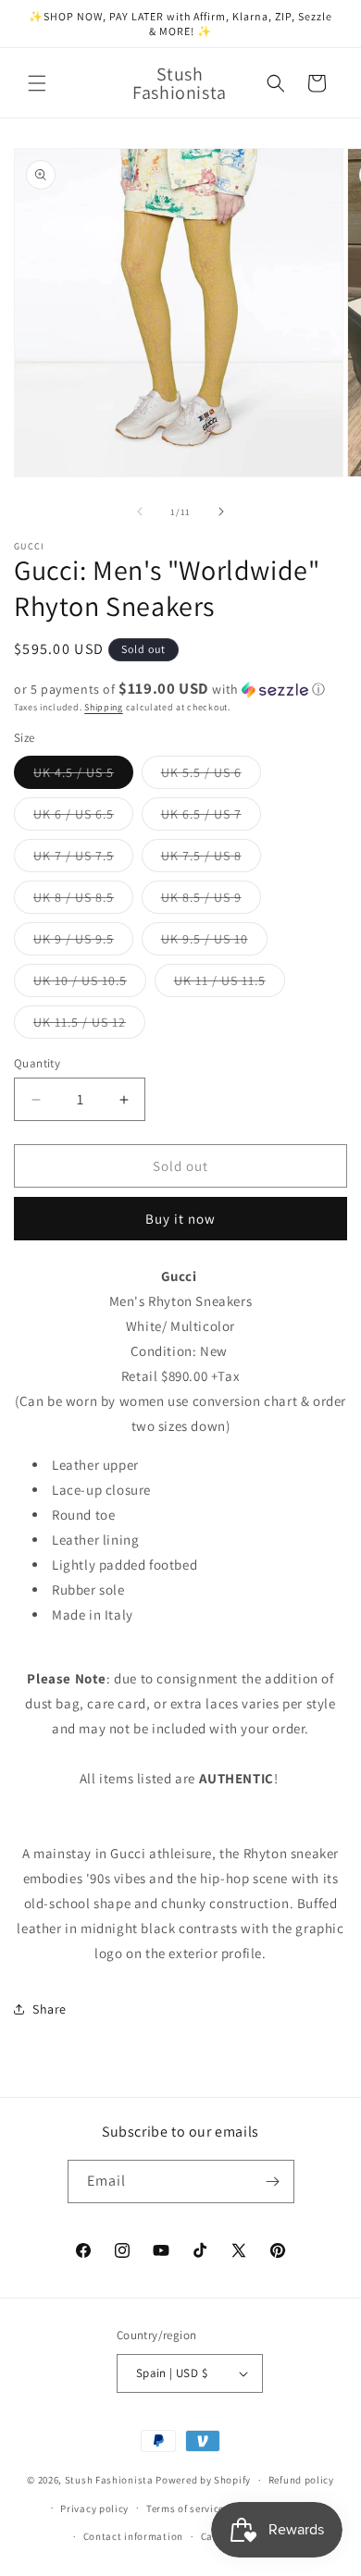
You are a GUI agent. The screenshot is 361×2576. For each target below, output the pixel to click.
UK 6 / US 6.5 (83, 818)
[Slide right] (221, 512)
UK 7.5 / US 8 (211, 859)
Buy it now (180, 1219)
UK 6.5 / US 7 (211, 818)
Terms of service (185, 2508)
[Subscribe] (273, 2182)
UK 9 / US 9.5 (83, 943)
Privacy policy (94, 2508)
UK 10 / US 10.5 (90, 984)
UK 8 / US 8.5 (83, 901)
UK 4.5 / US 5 (83, 776)
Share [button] (50, 2009)
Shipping (104, 707)
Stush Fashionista (109, 2480)
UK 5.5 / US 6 (211, 776)
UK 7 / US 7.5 (83, 859)
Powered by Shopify (203, 2480)
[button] (37, 83)
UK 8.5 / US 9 (211, 901)
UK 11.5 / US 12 (89, 1026)
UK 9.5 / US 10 (214, 943)
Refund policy (301, 2480)
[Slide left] (140, 512)
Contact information (133, 2536)
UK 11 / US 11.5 (230, 984)
